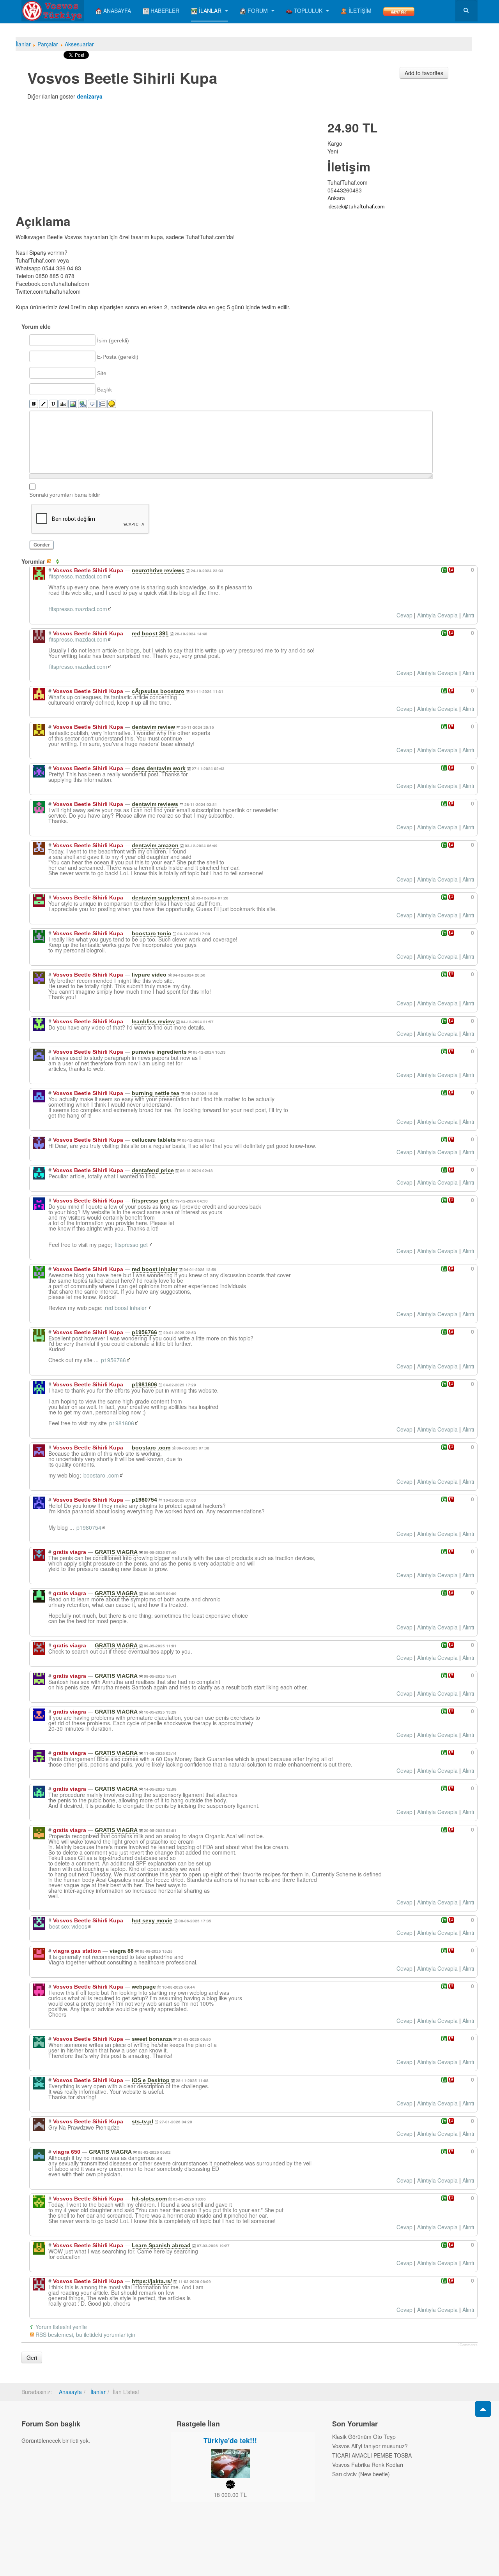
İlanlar (23, 44)
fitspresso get (150, 1201)
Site (102, 373)
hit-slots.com (149, 2199)
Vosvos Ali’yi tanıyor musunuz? (370, 2446)
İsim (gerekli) (113, 340)
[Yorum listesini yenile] (59, 561)
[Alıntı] (92, 404)
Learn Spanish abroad (161, 2245)
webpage (144, 1987)
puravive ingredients (159, 1052)
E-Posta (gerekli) (118, 357)
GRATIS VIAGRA (116, 1552)
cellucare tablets (154, 1140)
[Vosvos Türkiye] (53, 11)
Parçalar (48, 44)
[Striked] (63, 404)
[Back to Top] (483, 2409)
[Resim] (73, 404)
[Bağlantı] (82, 404)
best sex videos (68, 1926)
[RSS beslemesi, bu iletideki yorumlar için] (51, 561)
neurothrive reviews (158, 570)
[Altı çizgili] (53, 404)
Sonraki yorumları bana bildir (65, 495)
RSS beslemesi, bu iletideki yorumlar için (85, 2334)
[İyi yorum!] (444, 570)
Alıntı (468, 615)
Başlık (104, 390)
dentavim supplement (161, 897)
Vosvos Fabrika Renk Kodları (368, 2465)
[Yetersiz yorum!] (451, 570)
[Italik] (43, 404)
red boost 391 (150, 633)
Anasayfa (70, 2392)
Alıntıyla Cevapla (437, 615)
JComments (468, 2345)
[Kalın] (34, 404)
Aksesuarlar (79, 44)
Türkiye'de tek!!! (230, 2440)
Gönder (42, 545)
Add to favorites (424, 73)
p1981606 (144, 1384)
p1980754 (144, 1500)
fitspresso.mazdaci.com (78, 576)
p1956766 (144, 1332)
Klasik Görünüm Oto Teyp (364, 2437)
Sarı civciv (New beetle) (361, 2474)
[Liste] (102, 404)
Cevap (404, 615)
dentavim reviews (155, 804)
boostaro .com (151, 1448)
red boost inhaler (155, 1269)
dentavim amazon (155, 845)
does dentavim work (159, 768)
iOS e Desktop (151, 2080)
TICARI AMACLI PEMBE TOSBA (372, 2455)
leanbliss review (153, 1021)
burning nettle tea (156, 1093)
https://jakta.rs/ (152, 2281)
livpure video (149, 975)
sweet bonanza (152, 2039)
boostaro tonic (151, 933)
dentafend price (153, 1170)
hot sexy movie (152, 1920)
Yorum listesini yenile (61, 2327)
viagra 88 (122, 1951)
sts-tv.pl (142, 2121)
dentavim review (153, 727)
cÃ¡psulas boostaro (158, 691)
